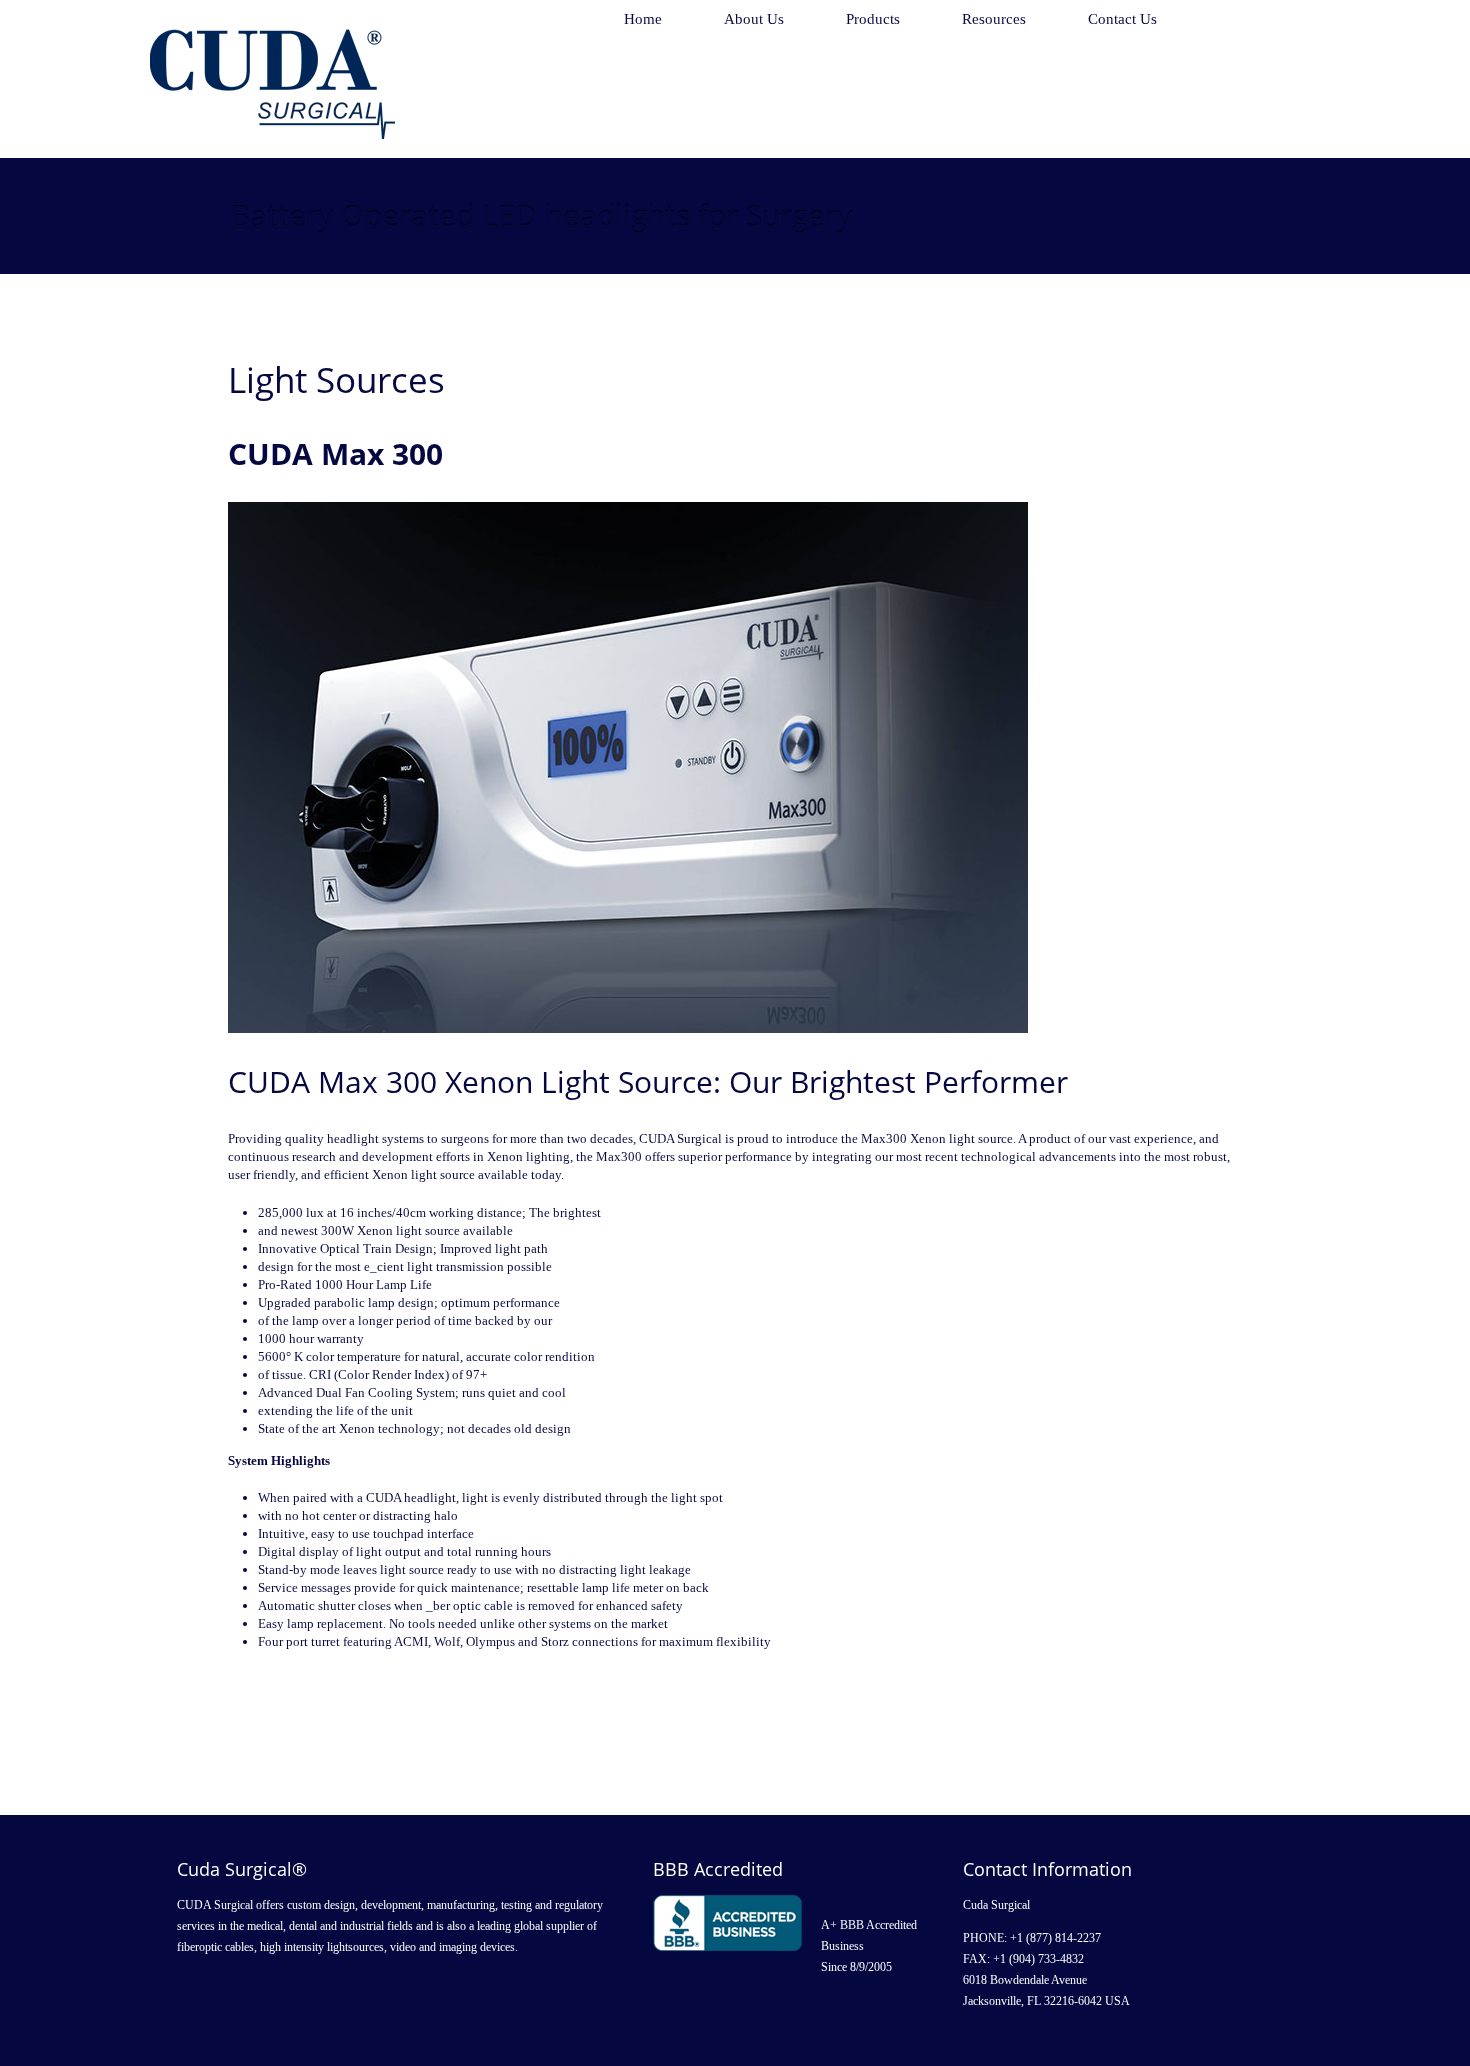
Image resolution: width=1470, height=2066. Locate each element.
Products (873, 19)
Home (643, 19)
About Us (754, 19)
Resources (994, 19)
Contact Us (1122, 19)
